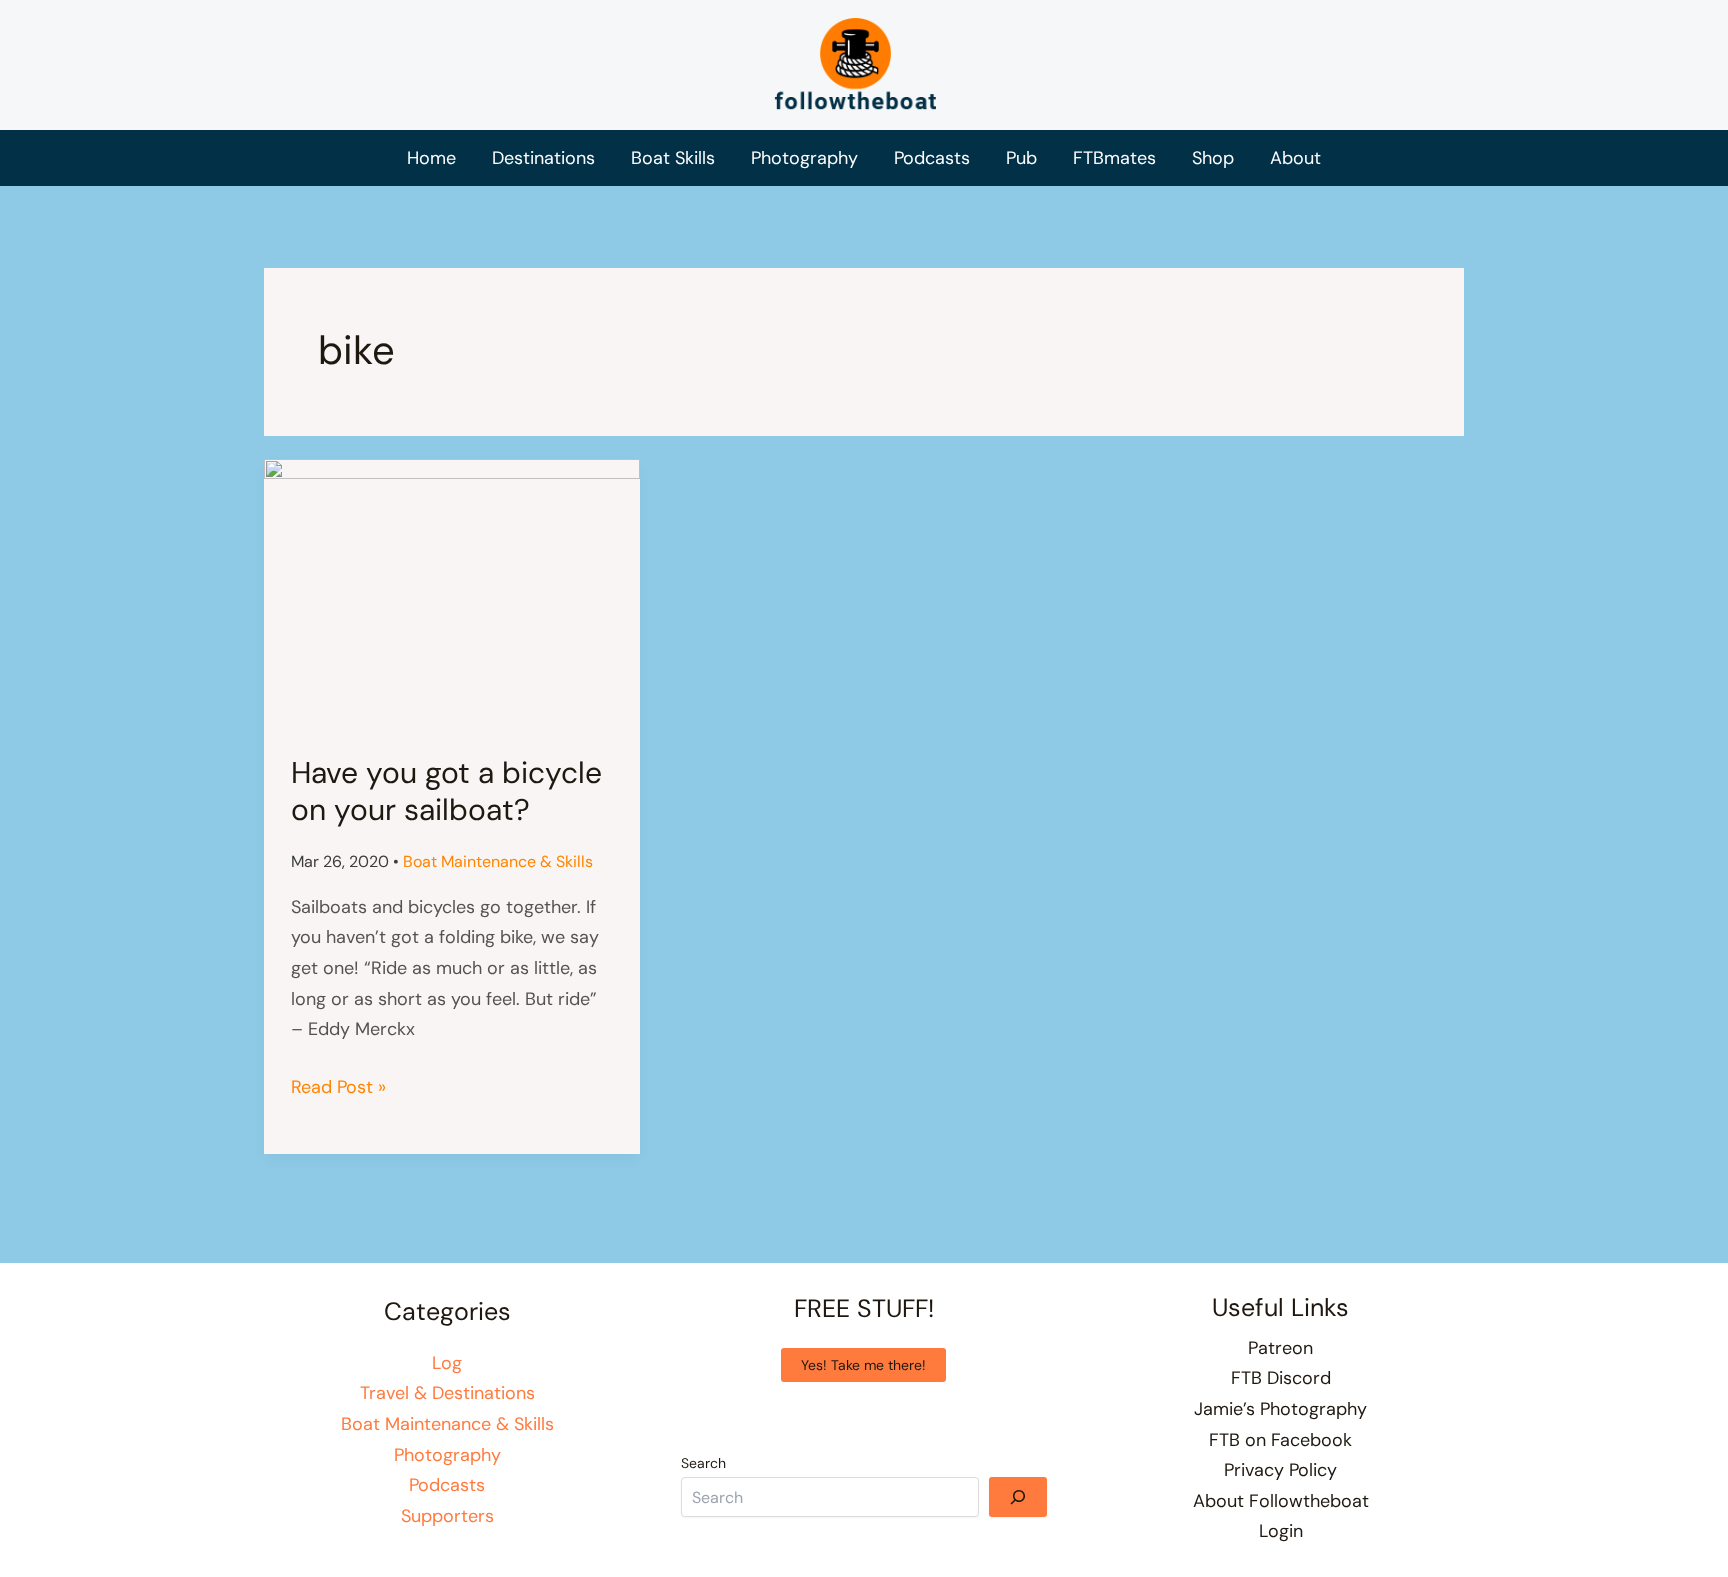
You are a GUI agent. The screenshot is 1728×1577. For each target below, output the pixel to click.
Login (1281, 1531)
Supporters (447, 1516)
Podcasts (447, 1485)
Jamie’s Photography (1280, 1409)
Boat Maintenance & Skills (498, 861)
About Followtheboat (1281, 1501)
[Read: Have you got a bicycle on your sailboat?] (452, 592)
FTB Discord (1281, 1378)
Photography (447, 1455)
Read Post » (338, 1088)
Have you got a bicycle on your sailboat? (446, 791)
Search (703, 1463)
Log (447, 1363)
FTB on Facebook (1280, 1440)
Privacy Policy (1280, 1470)
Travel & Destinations (447, 1393)
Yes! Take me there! (863, 1365)
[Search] (1018, 1497)
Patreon (1280, 1348)
